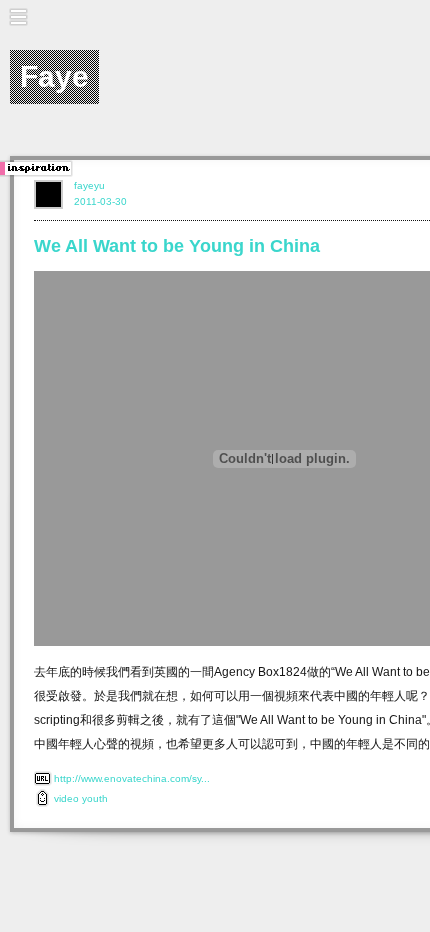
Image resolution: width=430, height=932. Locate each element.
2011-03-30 (100, 201)
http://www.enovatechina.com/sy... (132, 778)
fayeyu (89, 185)
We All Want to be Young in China (177, 246)
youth (95, 798)
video (66, 798)
